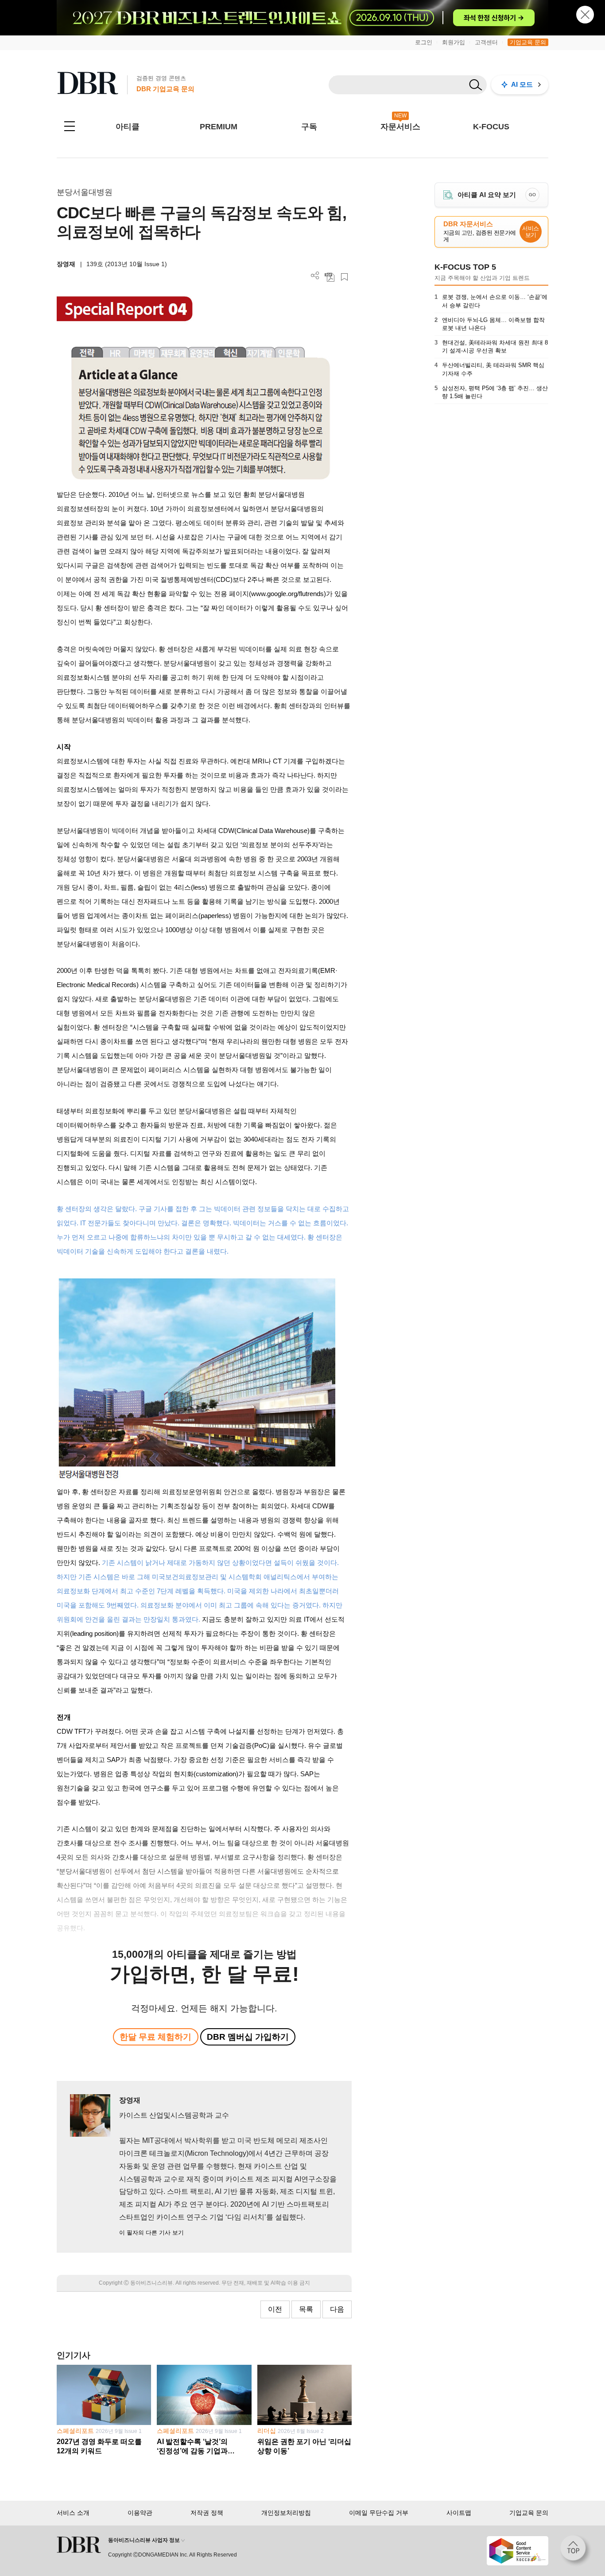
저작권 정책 (207, 2513)
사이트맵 (459, 2513)
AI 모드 (522, 84)
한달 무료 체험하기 (155, 2037)
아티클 (128, 127)
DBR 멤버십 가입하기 (248, 2037)
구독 (309, 127)
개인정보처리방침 (286, 2513)
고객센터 (486, 42)
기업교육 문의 (528, 42)
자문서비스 (400, 127)
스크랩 (344, 277)
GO (532, 195)
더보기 (315, 276)
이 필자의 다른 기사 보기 (151, 2233)
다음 (337, 2309)
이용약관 (140, 2513)
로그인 (424, 42)
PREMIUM (219, 127)
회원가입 (454, 42)
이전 (275, 2309)
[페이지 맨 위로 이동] (576, 2551)
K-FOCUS (491, 127)
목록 (306, 2309)
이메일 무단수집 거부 (379, 2513)
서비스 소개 (73, 2513)
